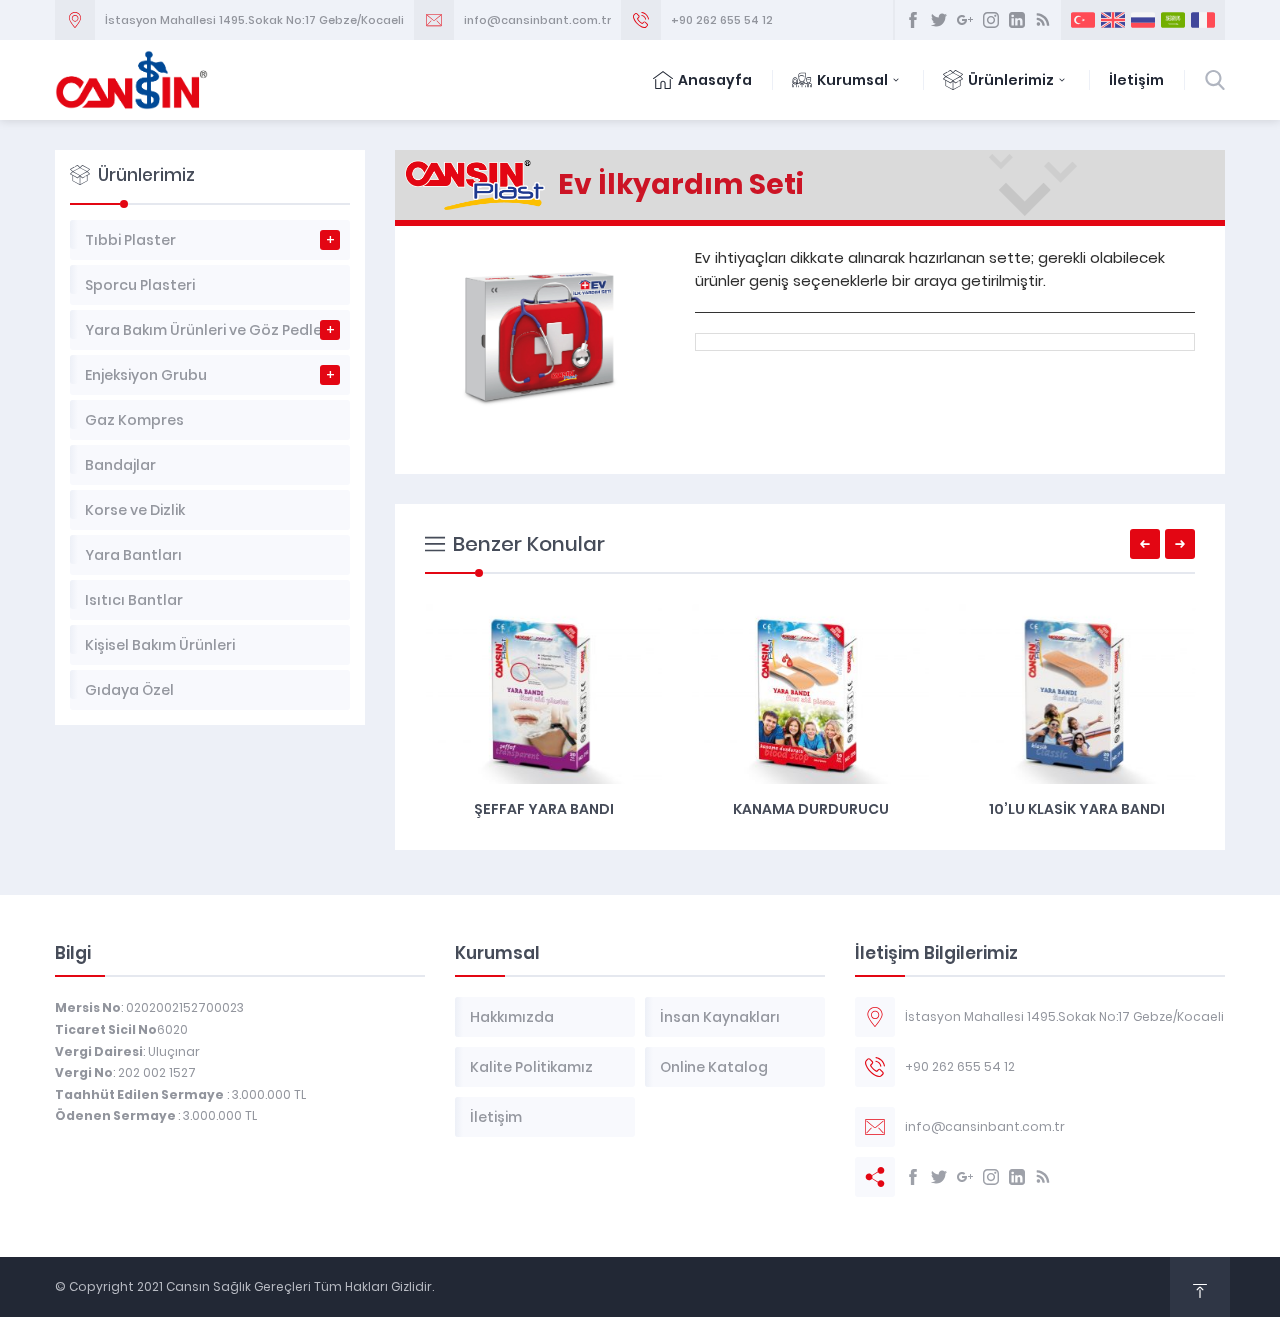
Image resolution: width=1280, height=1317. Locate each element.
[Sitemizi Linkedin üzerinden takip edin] (1017, 20)
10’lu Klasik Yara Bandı (1077, 809)
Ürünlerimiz (1011, 80)
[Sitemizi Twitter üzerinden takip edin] (939, 20)
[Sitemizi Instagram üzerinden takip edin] (991, 20)
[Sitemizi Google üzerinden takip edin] (965, 20)
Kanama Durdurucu (811, 809)
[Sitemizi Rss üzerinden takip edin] (1043, 20)
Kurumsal (852, 80)
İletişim (1136, 80)
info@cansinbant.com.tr (537, 20)
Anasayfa (715, 80)
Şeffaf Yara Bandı (544, 809)
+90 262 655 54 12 (722, 20)
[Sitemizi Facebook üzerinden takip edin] (913, 20)
